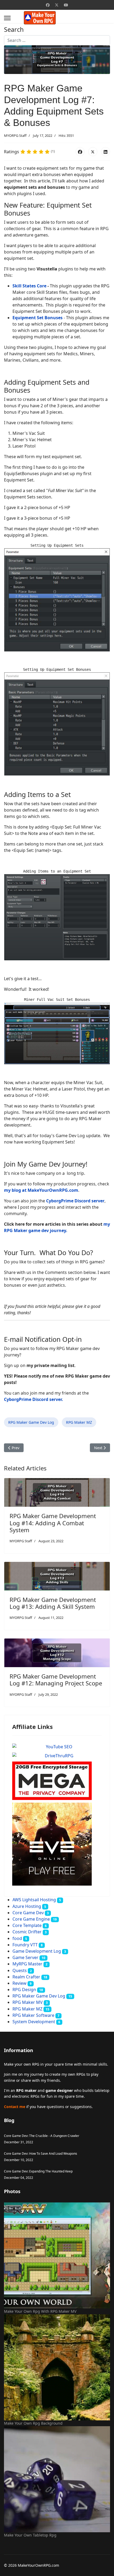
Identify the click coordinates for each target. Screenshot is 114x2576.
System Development (34, 2022)
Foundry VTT (25, 1945)
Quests (20, 1970)
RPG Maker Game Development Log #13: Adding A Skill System (53, 1603)
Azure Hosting (27, 1906)
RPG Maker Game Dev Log (31, 1422)
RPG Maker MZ (79, 1422)
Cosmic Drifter (27, 1932)
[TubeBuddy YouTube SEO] (57, 1747)
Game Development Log (37, 1951)
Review (19, 1983)
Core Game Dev (28, 1913)
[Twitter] (57, 5)
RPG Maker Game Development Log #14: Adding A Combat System (53, 1523)
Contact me (15, 2107)
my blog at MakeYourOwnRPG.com (41, 1190)
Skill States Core (29, 286)
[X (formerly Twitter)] (93, 152)
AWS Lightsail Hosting (34, 1900)
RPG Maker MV (28, 2002)
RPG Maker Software (33, 2015)
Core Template (27, 1925)
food (17, 1938)
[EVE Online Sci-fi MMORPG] (57, 1844)
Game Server (25, 1957)
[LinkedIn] (106, 152)
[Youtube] (66, 5)
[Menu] (7, 18)
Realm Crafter (26, 1977)
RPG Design (24, 1990)
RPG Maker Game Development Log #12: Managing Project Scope (56, 1680)
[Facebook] (48, 5)
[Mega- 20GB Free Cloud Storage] (57, 1781)
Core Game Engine (31, 1919)
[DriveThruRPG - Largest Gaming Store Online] (57, 1756)
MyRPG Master (27, 1964)
